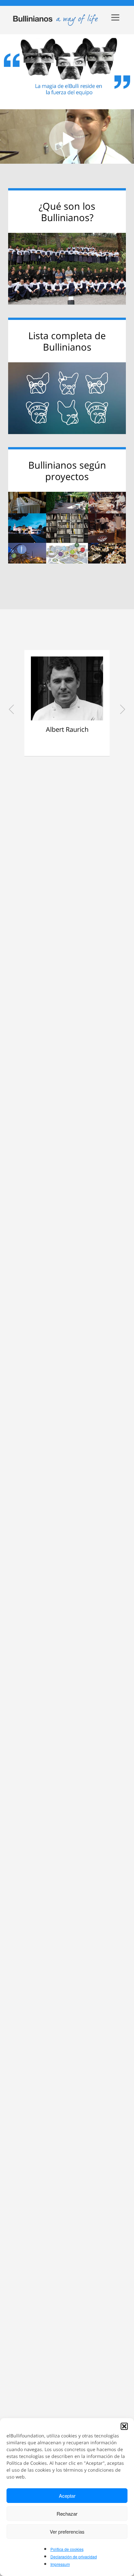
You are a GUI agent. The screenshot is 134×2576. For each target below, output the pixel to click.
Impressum (60, 2564)
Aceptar (67, 2496)
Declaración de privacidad (74, 2557)
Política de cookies (67, 2549)
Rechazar (67, 2514)
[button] (124, 2426)
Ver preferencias (67, 2531)
